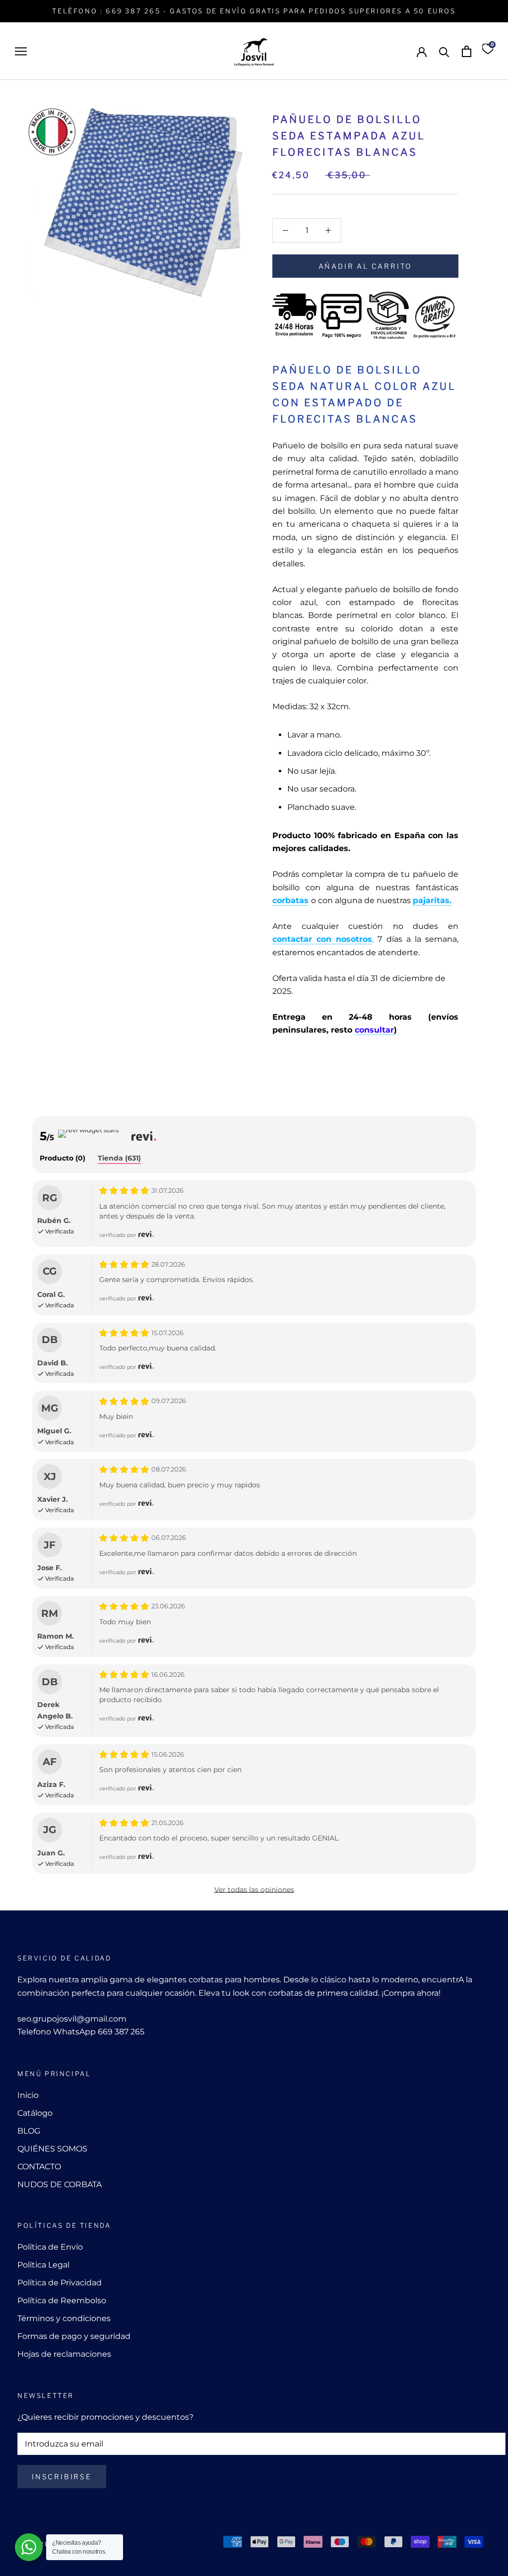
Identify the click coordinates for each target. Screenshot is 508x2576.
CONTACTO (39, 2167)
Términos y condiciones (64, 2318)
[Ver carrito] (467, 51)
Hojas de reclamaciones (64, 2354)
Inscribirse (62, 2477)
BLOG (29, 2131)
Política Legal (43, 2265)
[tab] (63, 1159)
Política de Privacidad (60, 2283)
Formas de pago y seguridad (74, 2336)
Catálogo (35, 2113)
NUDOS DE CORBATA (60, 2184)
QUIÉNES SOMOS (52, 2149)
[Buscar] (444, 51)
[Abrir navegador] (21, 51)
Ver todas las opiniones (254, 1890)
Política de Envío (50, 2247)
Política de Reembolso (62, 2300)
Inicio (28, 2095)
